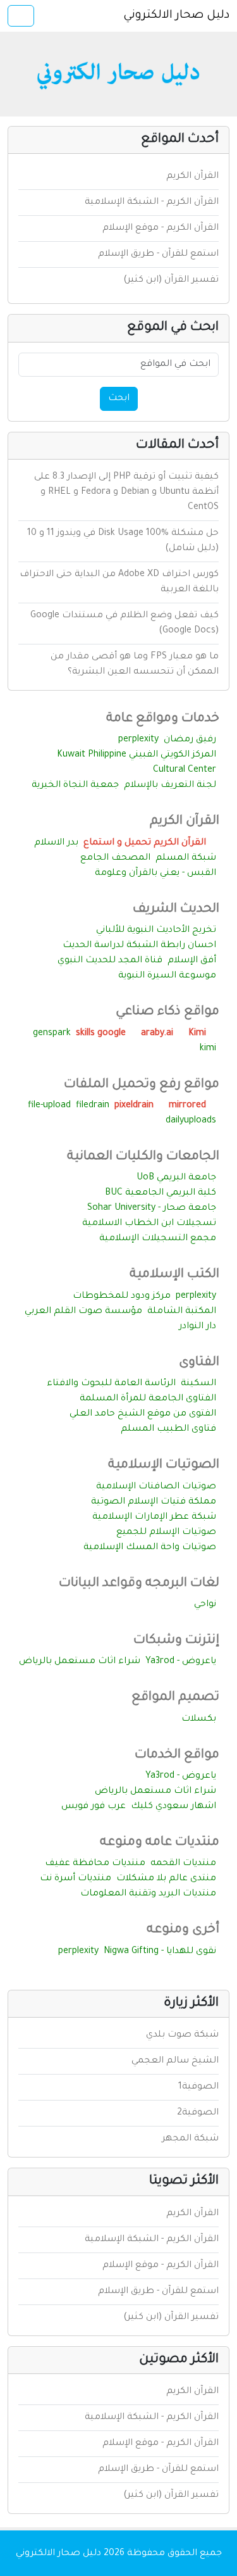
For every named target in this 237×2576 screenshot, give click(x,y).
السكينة (198, 1384)
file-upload (49, 1106)
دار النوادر (197, 1327)
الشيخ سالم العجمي (175, 2061)
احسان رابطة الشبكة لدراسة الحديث (139, 946)
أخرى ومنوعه (183, 1930)
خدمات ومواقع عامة (163, 719)
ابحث (119, 399)
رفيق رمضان (190, 740)
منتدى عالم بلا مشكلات (166, 1879)
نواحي (205, 1605)
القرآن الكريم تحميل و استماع (146, 843)
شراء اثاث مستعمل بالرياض (80, 1662)
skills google (102, 1034)
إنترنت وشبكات (176, 1641)
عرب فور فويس (94, 1807)
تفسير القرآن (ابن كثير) (171, 280)
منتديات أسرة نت (76, 1879)
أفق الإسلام (192, 961)
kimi (208, 1049)
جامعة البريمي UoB (176, 1178)
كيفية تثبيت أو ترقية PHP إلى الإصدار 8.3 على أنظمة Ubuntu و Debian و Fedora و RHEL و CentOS (126, 493)
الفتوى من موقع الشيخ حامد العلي (143, 1414)
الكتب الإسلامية (174, 1275)
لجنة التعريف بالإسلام (170, 786)
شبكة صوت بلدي (182, 2035)
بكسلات (199, 1719)
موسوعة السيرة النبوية (167, 976)
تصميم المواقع (175, 1698)
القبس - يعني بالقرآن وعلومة (155, 874)
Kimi (198, 1034)
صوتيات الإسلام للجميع (166, 1533)
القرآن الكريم (192, 177)
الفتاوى (199, 1363)
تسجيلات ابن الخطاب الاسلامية (149, 1224)
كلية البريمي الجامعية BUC (161, 1193)
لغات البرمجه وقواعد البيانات (139, 1584)
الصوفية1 (198, 2087)
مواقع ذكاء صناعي (167, 1012)
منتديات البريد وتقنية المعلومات (148, 1894)
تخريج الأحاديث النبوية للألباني (156, 931)
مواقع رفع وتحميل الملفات (142, 1085)
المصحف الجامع (115, 858)
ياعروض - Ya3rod (181, 1662)
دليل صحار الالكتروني (176, 16)
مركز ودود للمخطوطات (122, 1297)
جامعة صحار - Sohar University (152, 1209)
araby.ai (158, 1034)
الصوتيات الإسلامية (164, 1466)
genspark (52, 1034)
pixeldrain (135, 1106)
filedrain (93, 1106)
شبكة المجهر (190, 2139)
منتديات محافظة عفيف (95, 1864)
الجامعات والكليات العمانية (143, 1157)
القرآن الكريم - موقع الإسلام (161, 229)
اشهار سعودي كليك (173, 1807)
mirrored (189, 1106)
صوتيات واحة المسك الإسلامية (150, 1548)
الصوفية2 (198, 2113)
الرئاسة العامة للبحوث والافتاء (111, 1384)
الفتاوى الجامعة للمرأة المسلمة (148, 1399)
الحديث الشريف (176, 910)
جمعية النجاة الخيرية (75, 786)
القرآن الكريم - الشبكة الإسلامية (152, 203)
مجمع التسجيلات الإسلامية (158, 1239)
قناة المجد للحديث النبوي (110, 961)
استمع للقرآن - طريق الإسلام (158, 254)
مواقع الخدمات (177, 1756)
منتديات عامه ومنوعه (160, 1843)
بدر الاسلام (56, 843)
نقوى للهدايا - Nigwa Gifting (160, 1952)
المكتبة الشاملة (182, 1312)
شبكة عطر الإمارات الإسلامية (154, 1517)
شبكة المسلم (186, 858)
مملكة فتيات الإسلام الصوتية (154, 1502)
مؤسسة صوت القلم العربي (83, 1312)
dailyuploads (191, 1121)
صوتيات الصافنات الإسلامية (156, 1487)
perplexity (138, 740)
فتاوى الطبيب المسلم (168, 1429)
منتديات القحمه (183, 1864)
